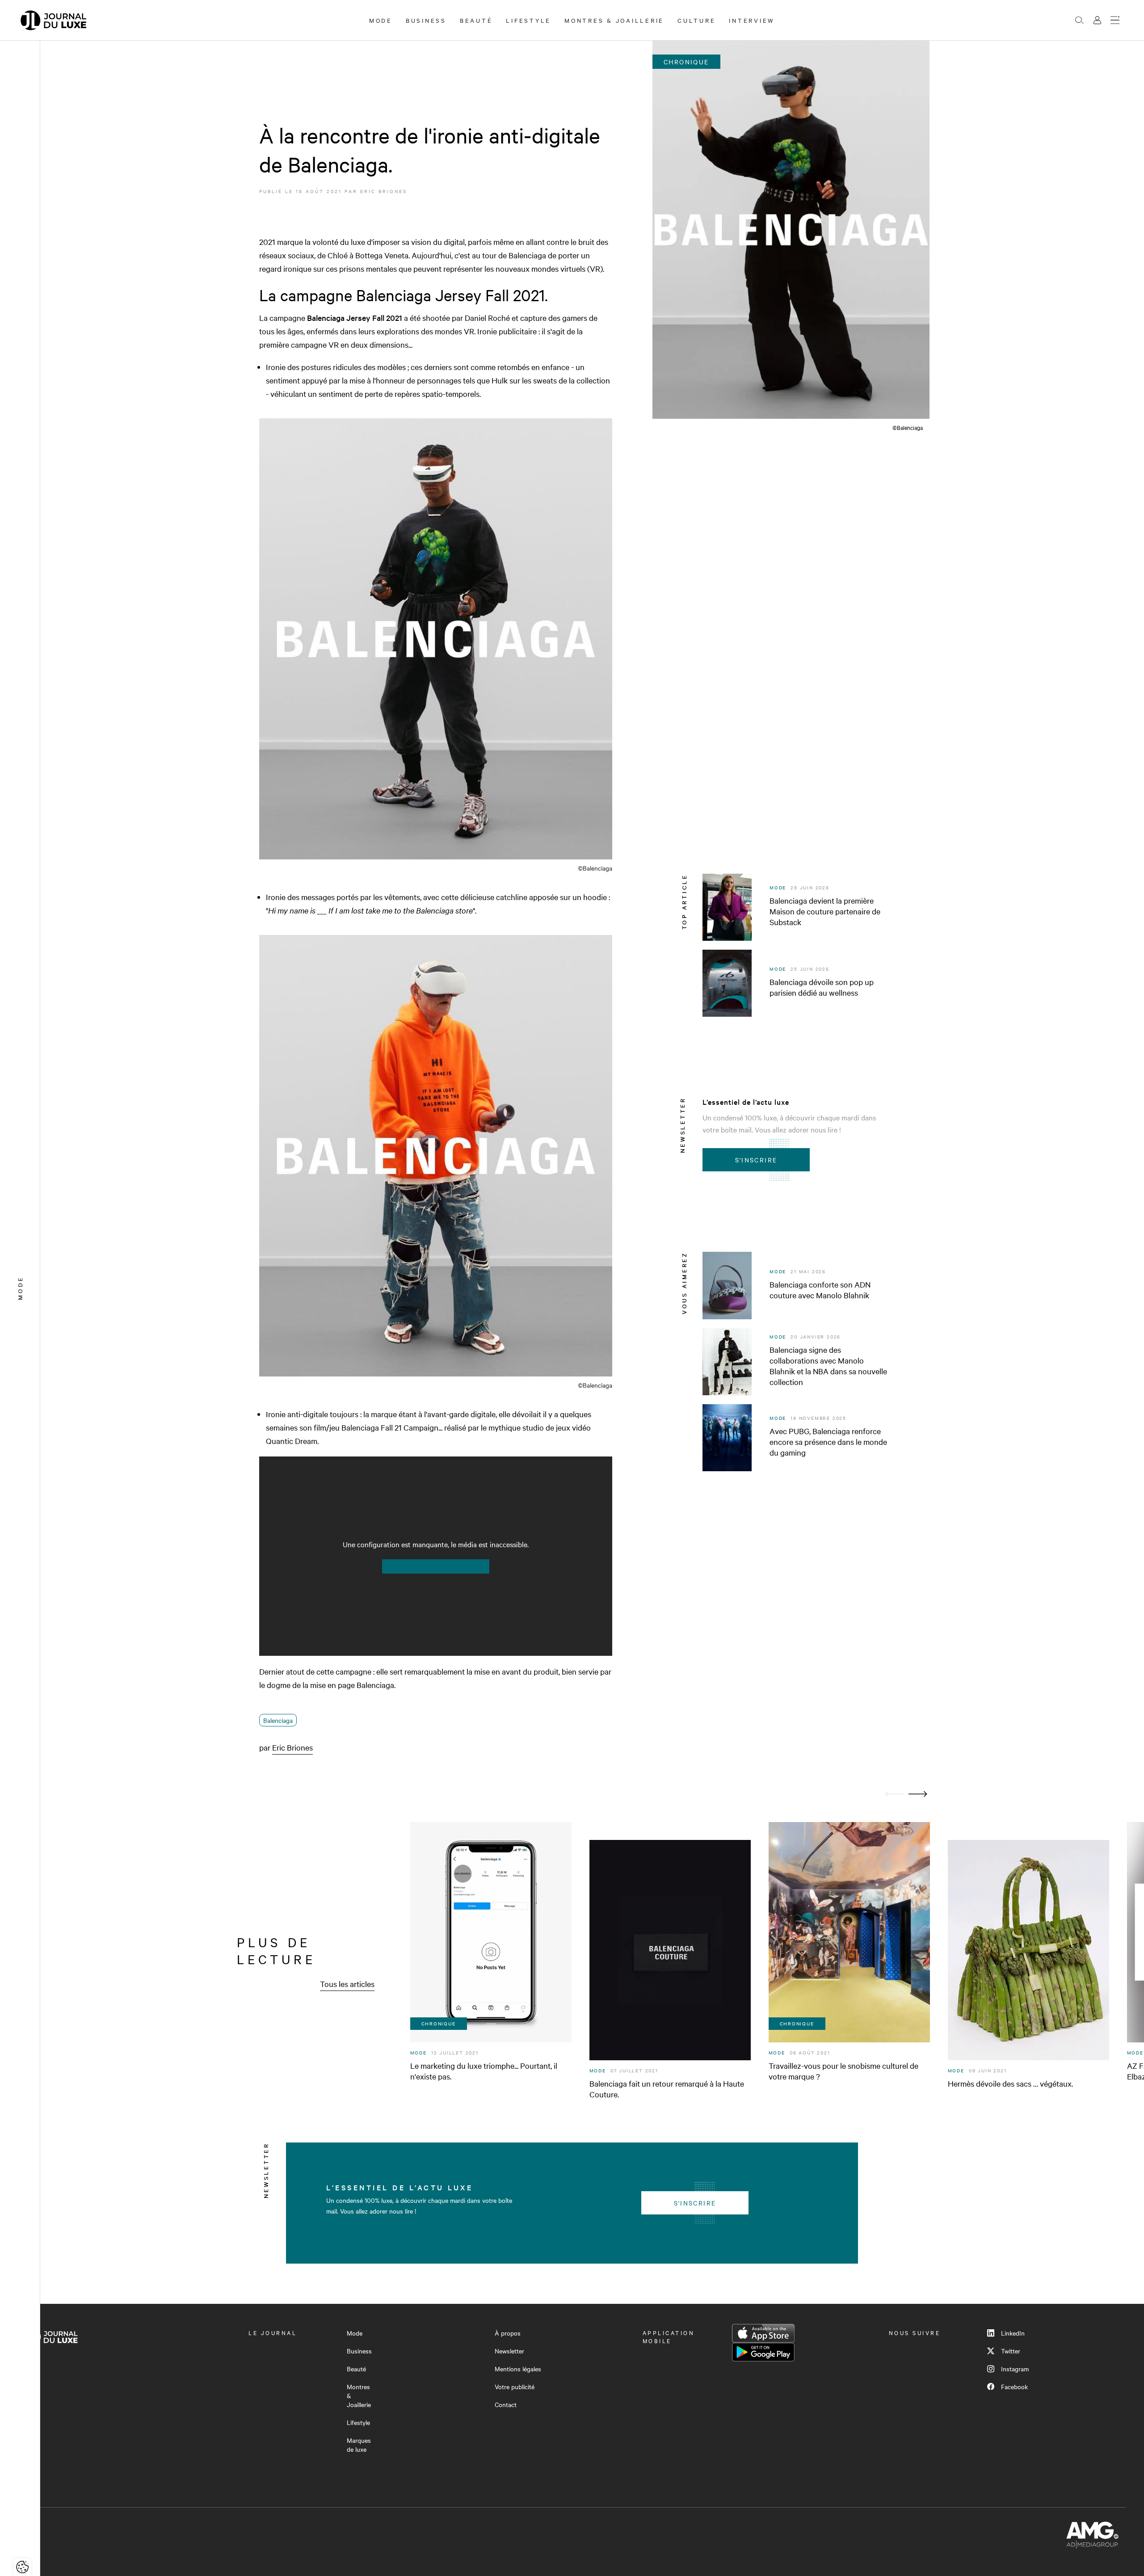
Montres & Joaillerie (614, 20)
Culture (696, 20)
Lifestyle (528, 20)
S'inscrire (756, 1160)
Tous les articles (347, 1984)
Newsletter (509, 2351)
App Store (763, 2333)
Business (426, 20)
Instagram (1015, 2369)
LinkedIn (1013, 2333)
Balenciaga (278, 1720)
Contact (506, 2404)
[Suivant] (918, 1794)
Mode (381, 20)
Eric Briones (384, 191)
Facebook (1014, 2387)
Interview (752, 20)
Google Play (763, 2352)
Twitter (1011, 2351)
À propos (508, 2333)
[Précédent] (895, 1794)
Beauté (476, 20)
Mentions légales (518, 2369)
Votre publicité (515, 2387)
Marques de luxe (359, 2445)
